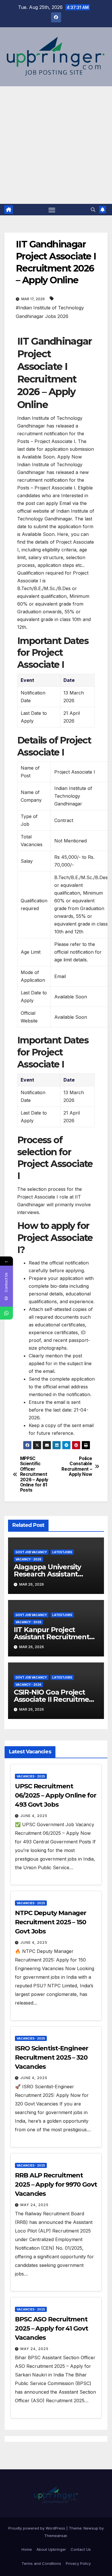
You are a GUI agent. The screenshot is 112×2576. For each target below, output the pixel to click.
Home (27, 2549)
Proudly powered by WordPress (37, 2528)
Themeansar (56, 2536)
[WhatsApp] (6, 1313)
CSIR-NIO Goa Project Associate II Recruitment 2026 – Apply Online (55, 1699)
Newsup (91, 2528)
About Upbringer (51, 2549)
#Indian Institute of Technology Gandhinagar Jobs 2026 (50, 312)
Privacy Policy (78, 2563)
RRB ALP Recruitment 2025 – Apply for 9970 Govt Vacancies (56, 2184)
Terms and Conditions (41, 2563)
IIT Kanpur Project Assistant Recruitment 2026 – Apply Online (52, 1637)
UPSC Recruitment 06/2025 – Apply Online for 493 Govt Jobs (55, 1795)
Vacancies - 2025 (31, 1776)
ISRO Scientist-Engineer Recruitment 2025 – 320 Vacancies (52, 2057)
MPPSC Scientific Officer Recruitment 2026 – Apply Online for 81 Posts (34, 1475)
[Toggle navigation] (52, 210)
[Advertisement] (56, 145)
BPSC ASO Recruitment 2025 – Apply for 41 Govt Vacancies (52, 2328)
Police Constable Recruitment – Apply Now (77, 1466)
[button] (93, 210)
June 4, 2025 (34, 1816)
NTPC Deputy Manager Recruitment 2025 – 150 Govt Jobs (51, 1922)
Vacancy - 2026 (28, 1559)
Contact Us (81, 2549)
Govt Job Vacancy (31, 1552)
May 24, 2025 (34, 2205)
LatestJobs (62, 1552)
